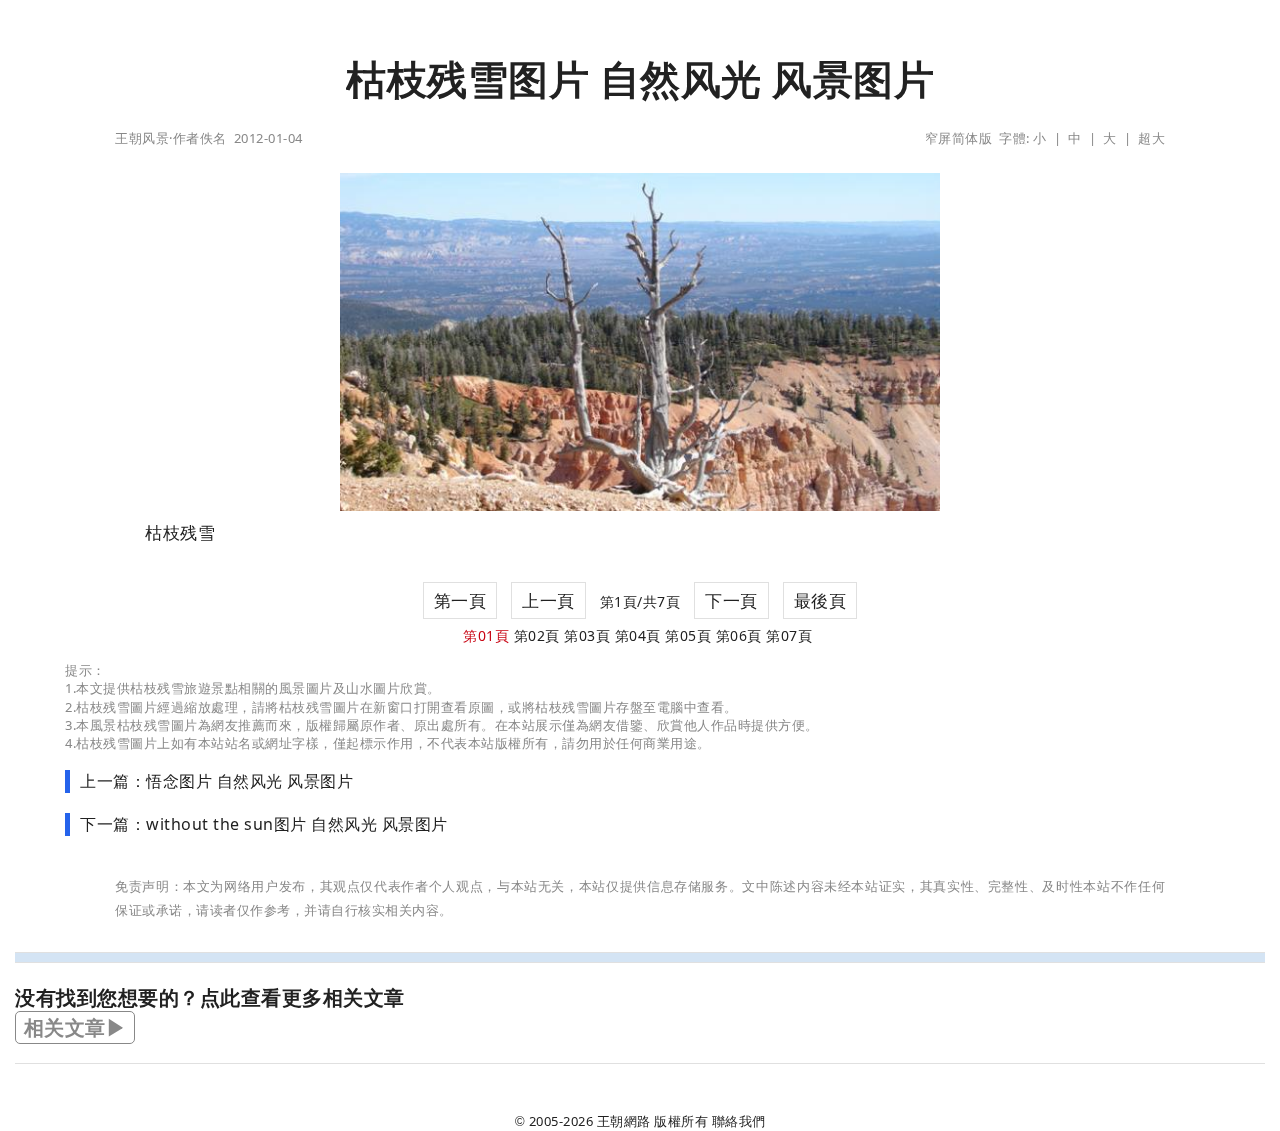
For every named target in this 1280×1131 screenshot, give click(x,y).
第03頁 (587, 635)
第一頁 (460, 600)
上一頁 (548, 600)
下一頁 (731, 600)
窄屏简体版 (959, 138)
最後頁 (820, 600)
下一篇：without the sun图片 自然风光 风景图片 (264, 824)
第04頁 (638, 635)
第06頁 (739, 635)
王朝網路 (624, 1121)
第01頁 (486, 635)
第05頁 (688, 635)
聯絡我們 (739, 1121)
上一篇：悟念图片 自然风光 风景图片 (216, 781)
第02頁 (537, 635)
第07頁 (789, 635)
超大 (1151, 138)
